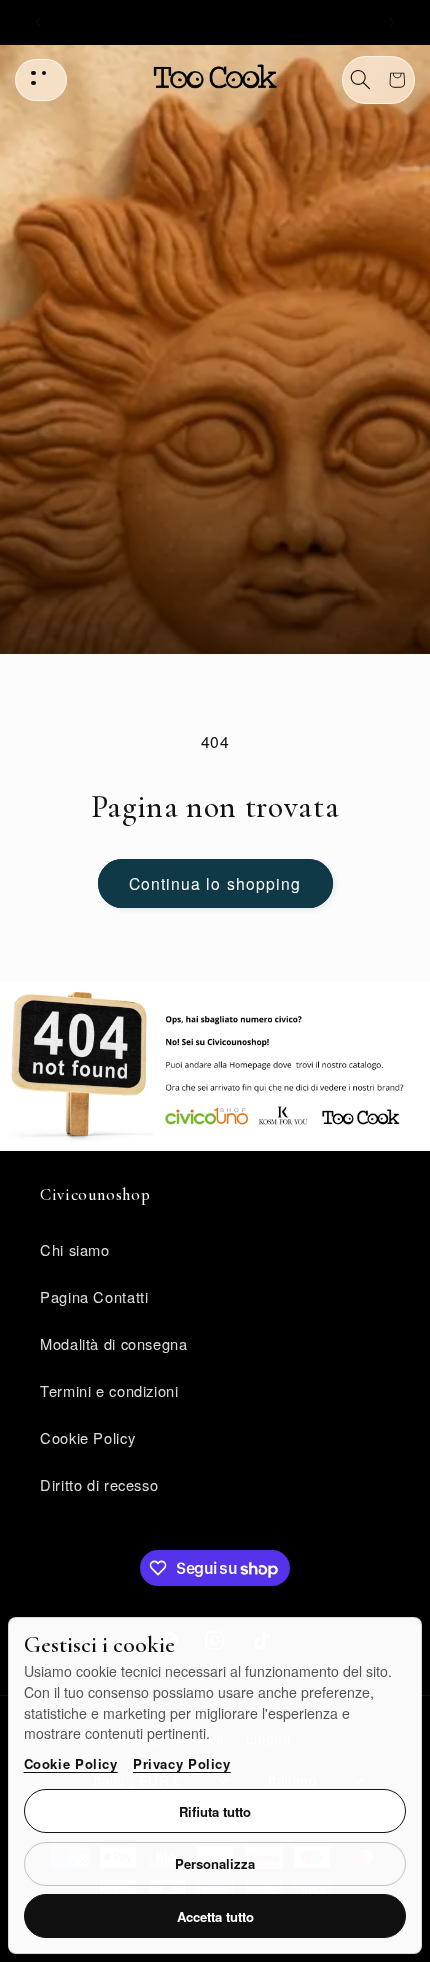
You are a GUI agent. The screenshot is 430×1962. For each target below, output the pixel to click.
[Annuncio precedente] (38, 22)
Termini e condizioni (109, 1390)
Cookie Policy (71, 1763)
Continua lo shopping (215, 883)
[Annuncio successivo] (392, 22)
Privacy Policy (182, 1763)
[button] (361, 80)
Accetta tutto (215, 1916)
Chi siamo (75, 1249)
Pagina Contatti (94, 1296)
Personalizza (215, 1863)
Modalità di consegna (114, 1343)
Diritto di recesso (99, 1484)
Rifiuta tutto (215, 1811)
